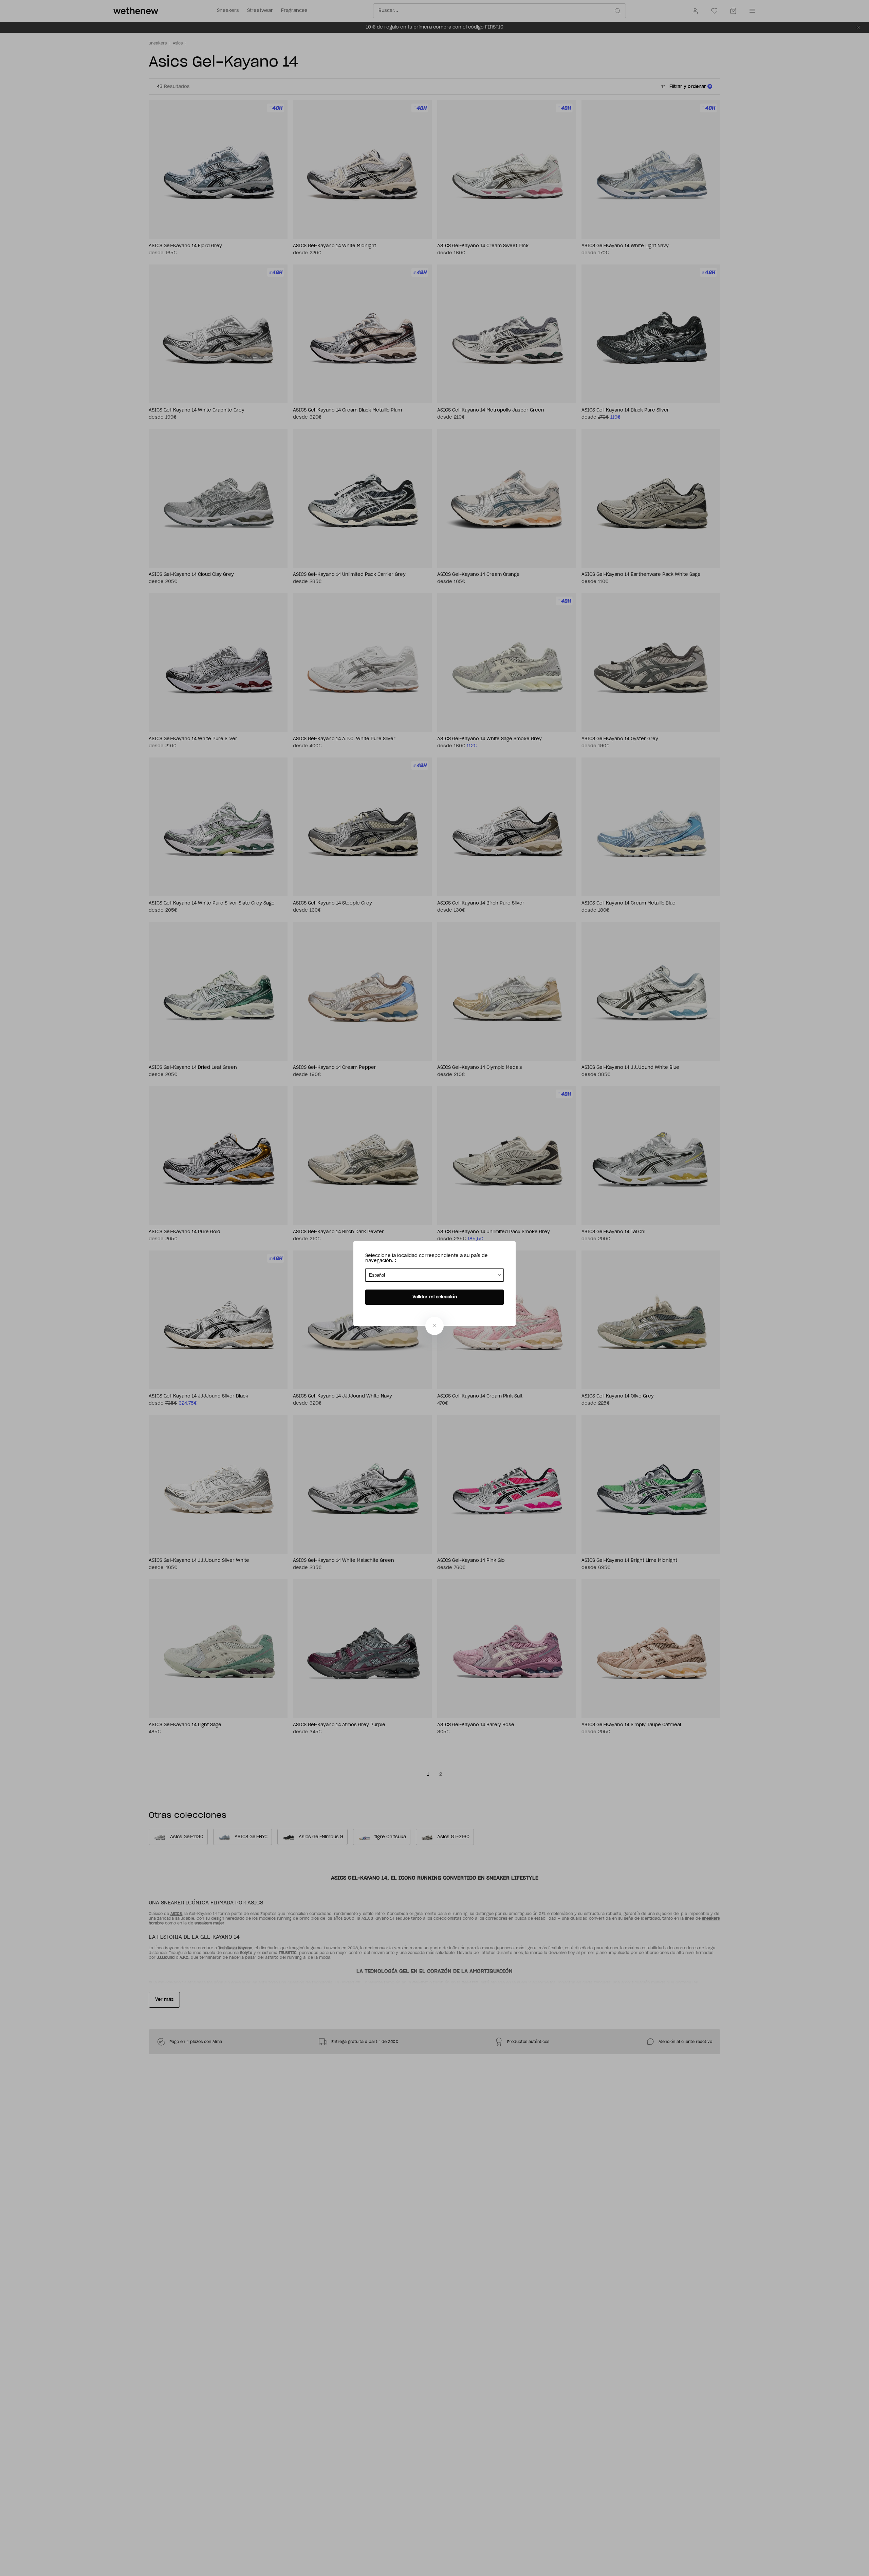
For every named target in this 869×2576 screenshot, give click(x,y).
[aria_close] (434, 1326)
